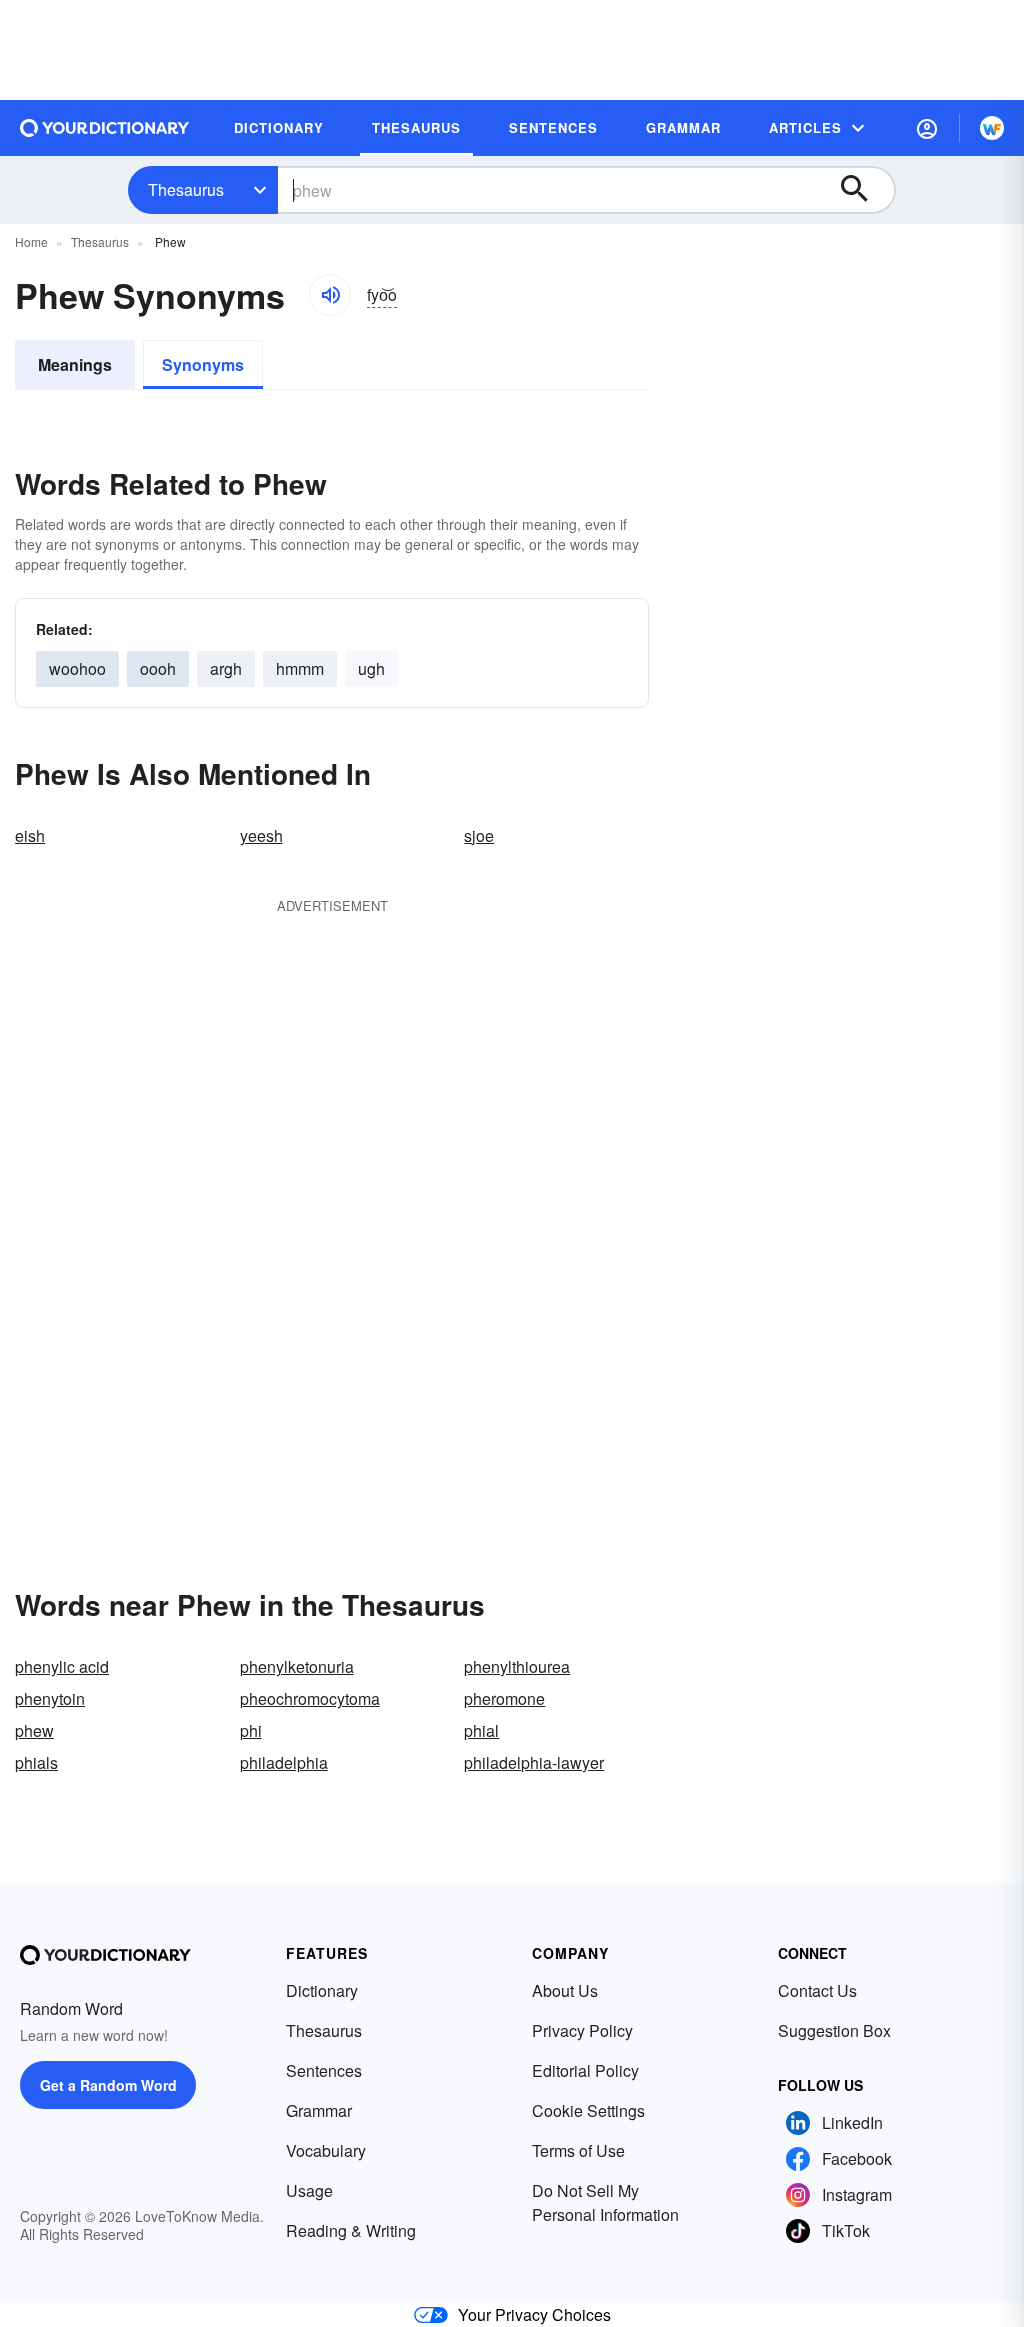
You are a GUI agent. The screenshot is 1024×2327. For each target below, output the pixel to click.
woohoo (77, 668)
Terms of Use (578, 2150)
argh (226, 668)
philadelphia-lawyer (534, 1762)
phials (36, 1762)
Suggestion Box (834, 2030)
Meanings (75, 364)
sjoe (479, 835)
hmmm (300, 668)
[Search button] (864, 190)
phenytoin (50, 1698)
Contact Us (817, 1990)
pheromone (504, 1698)
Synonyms (203, 364)
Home (31, 241)
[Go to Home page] (105, 128)
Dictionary (322, 1990)
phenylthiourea (517, 1666)
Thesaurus (186, 189)
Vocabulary (326, 2150)
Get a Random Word (108, 2085)
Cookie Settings (588, 2110)
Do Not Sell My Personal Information (605, 2202)
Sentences (324, 2070)
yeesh (261, 835)
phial (481, 1730)
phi (251, 1730)
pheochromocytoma (310, 1698)
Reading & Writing (351, 2230)
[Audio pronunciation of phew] (330, 295)
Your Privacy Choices (534, 2314)
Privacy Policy (582, 2030)
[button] (927, 128)
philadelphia (284, 1762)
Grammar (319, 2110)
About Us (565, 1990)
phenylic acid (62, 1666)
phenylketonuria (297, 1666)
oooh (158, 668)
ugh (371, 668)
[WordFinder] (992, 128)
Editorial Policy (585, 2070)
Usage (309, 2190)
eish (30, 835)
